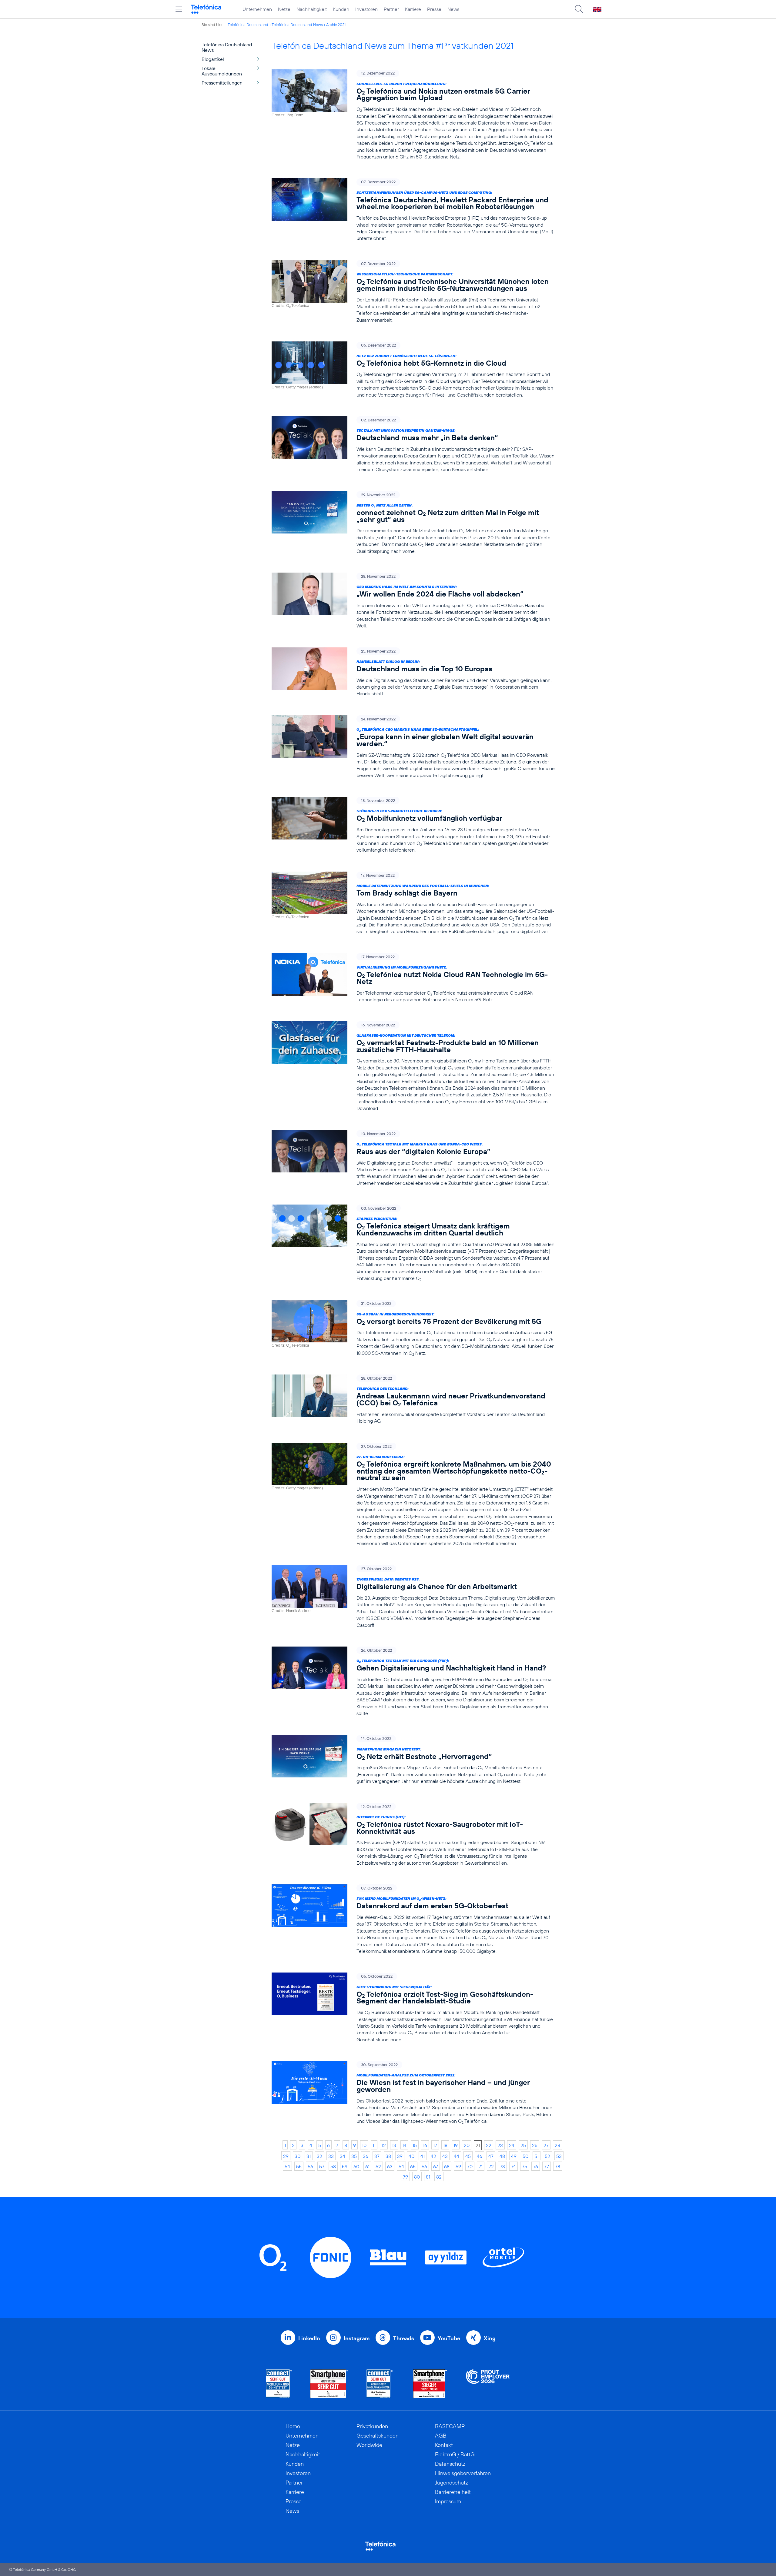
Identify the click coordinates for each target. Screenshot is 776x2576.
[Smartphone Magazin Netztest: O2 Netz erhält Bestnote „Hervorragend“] (413, 1760)
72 (491, 2166)
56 (310, 2166)
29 (286, 2156)
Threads (404, 2338)
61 (367, 2166)
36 (366, 2156)
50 (525, 2156)
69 (458, 2166)
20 (467, 2145)
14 (404, 2145)
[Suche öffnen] (579, 9)
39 (400, 2156)
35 (354, 2156)
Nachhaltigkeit (312, 9)
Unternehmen (257, 9)
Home (293, 2426)
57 (322, 2166)
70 (470, 2166)
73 (502, 2166)
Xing (490, 2338)
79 (405, 2177)
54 (287, 2166)
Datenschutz (450, 2464)
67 (436, 2166)
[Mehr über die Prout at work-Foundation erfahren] (488, 2384)
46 (480, 2156)
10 (364, 2145)
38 (388, 2156)
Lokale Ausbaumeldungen (222, 71)
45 (468, 2156)
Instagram (357, 2338)
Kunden (341, 9)
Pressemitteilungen (222, 83)
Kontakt (444, 2445)
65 (413, 2166)
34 (343, 2156)
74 (513, 2166)
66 (424, 2166)
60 (356, 2166)
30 (298, 2156)
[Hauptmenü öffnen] (179, 9)
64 (401, 2166)
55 (299, 2166)
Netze (284, 9)
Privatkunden (372, 2426)
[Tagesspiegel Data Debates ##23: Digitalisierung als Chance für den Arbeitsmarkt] (413, 1597)
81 (428, 2177)
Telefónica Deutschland (248, 25)
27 (546, 2145)
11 (374, 2145)
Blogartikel (213, 59)
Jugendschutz (452, 2483)
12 (384, 2145)
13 (394, 2145)
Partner (391, 9)
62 (378, 2166)
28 (557, 2145)
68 (447, 2166)
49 (514, 2156)
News (453, 9)
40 (411, 2156)
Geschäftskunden (378, 2436)
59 (345, 2166)
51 (537, 2156)
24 (512, 2145)
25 (523, 2145)
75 (525, 2166)
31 (309, 2156)
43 (445, 2156)
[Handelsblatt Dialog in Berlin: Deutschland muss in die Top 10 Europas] (413, 672)
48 (502, 2156)
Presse (434, 9)
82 (439, 2177)
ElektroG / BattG (455, 2454)
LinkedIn (309, 2338)
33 (331, 2156)
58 (333, 2166)
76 (536, 2166)
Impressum (448, 2501)
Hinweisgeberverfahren (463, 2473)
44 (457, 2156)
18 (445, 2145)
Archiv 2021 (336, 25)
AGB (441, 2436)
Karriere (413, 9)
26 (535, 2145)
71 (481, 2166)
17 (435, 2145)
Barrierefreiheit (453, 2492)
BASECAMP (450, 2426)
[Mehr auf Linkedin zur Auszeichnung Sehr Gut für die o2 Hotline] (380, 2384)
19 (456, 2145)
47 (491, 2156)
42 (433, 2156)
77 (547, 2166)
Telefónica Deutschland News (297, 25)
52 (547, 2156)
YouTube (449, 2338)
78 (558, 2166)
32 (319, 2156)
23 (500, 2145)
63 (390, 2166)
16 (425, 2145)
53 (559, 2156)
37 (377, 2156)
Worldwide (369, 2445)
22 (489, 2145)
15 (415, 2145)
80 (417, 2177)
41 (423, 2156)
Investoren (366, 9)
